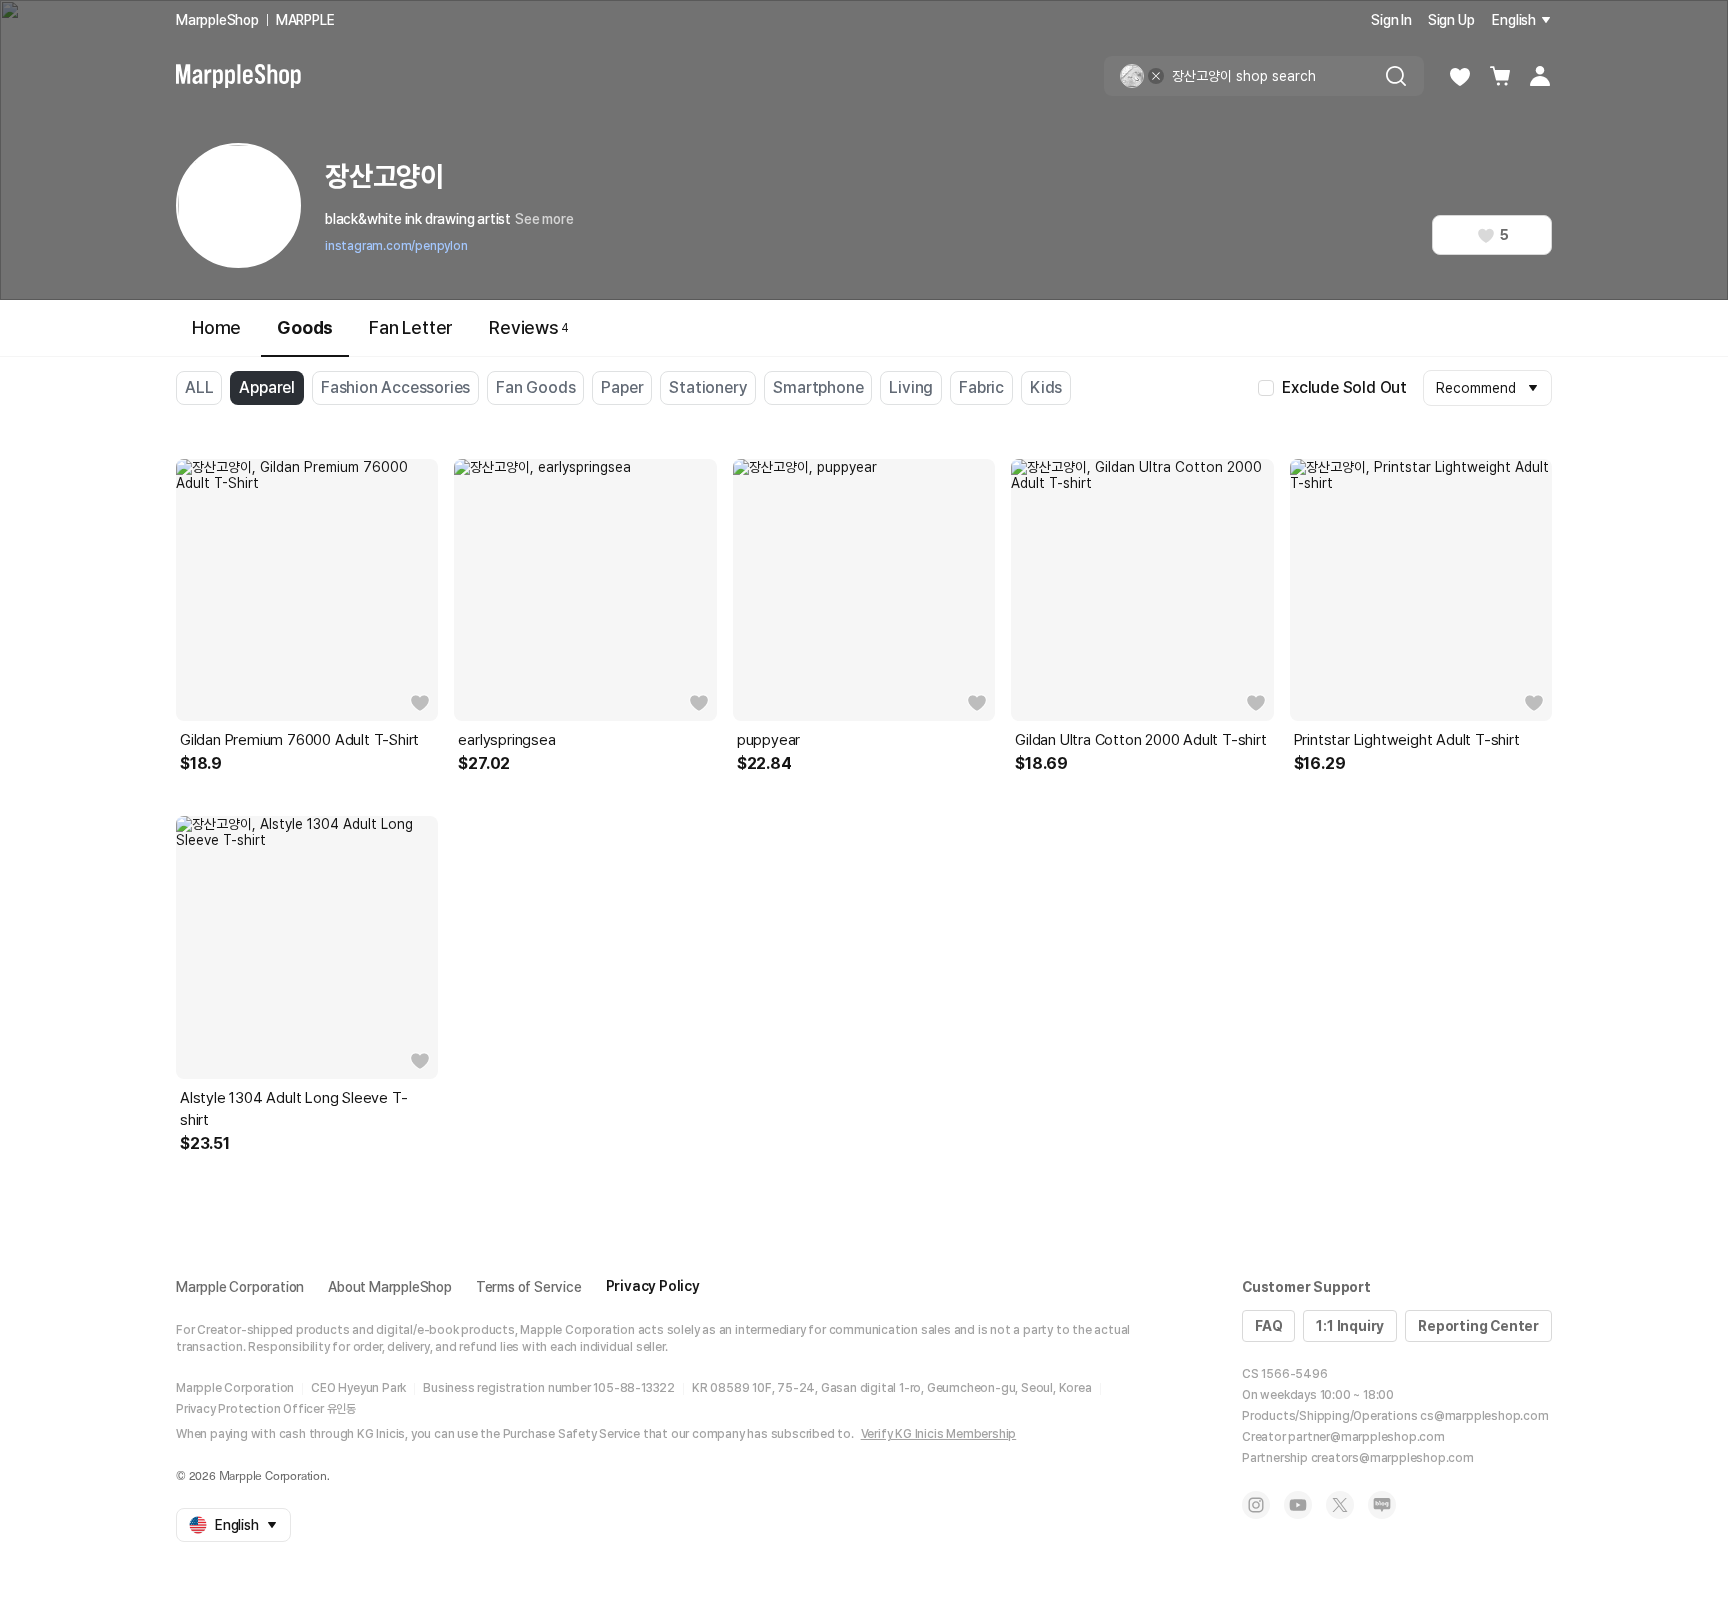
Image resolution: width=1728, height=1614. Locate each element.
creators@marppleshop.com (1392, 1458)
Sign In (1391, 20)
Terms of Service (529, 1287)
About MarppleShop (390, 1287)
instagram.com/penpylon (396, 246)
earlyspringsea (506, 740)
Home (216, 327)
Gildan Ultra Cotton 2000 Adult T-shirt (1140, 740)
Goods (305, 327)
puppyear (768, 740)
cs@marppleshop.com (1484, 1416)
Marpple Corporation (240, 1287)
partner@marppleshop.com (1366, 1437)
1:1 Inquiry (1350, 1326)
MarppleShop (217, 20)
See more (544, 219)
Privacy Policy (653, 1286)
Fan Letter (411, 327)
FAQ (1268, 1326)
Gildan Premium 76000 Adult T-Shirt (299, 740)
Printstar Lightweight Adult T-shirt (1407, 740)
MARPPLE (305, 20)
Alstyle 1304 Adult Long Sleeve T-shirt (293, 1109)
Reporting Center (1478, 1326)
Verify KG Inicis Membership (939, 1434)
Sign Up (1451, 20)
